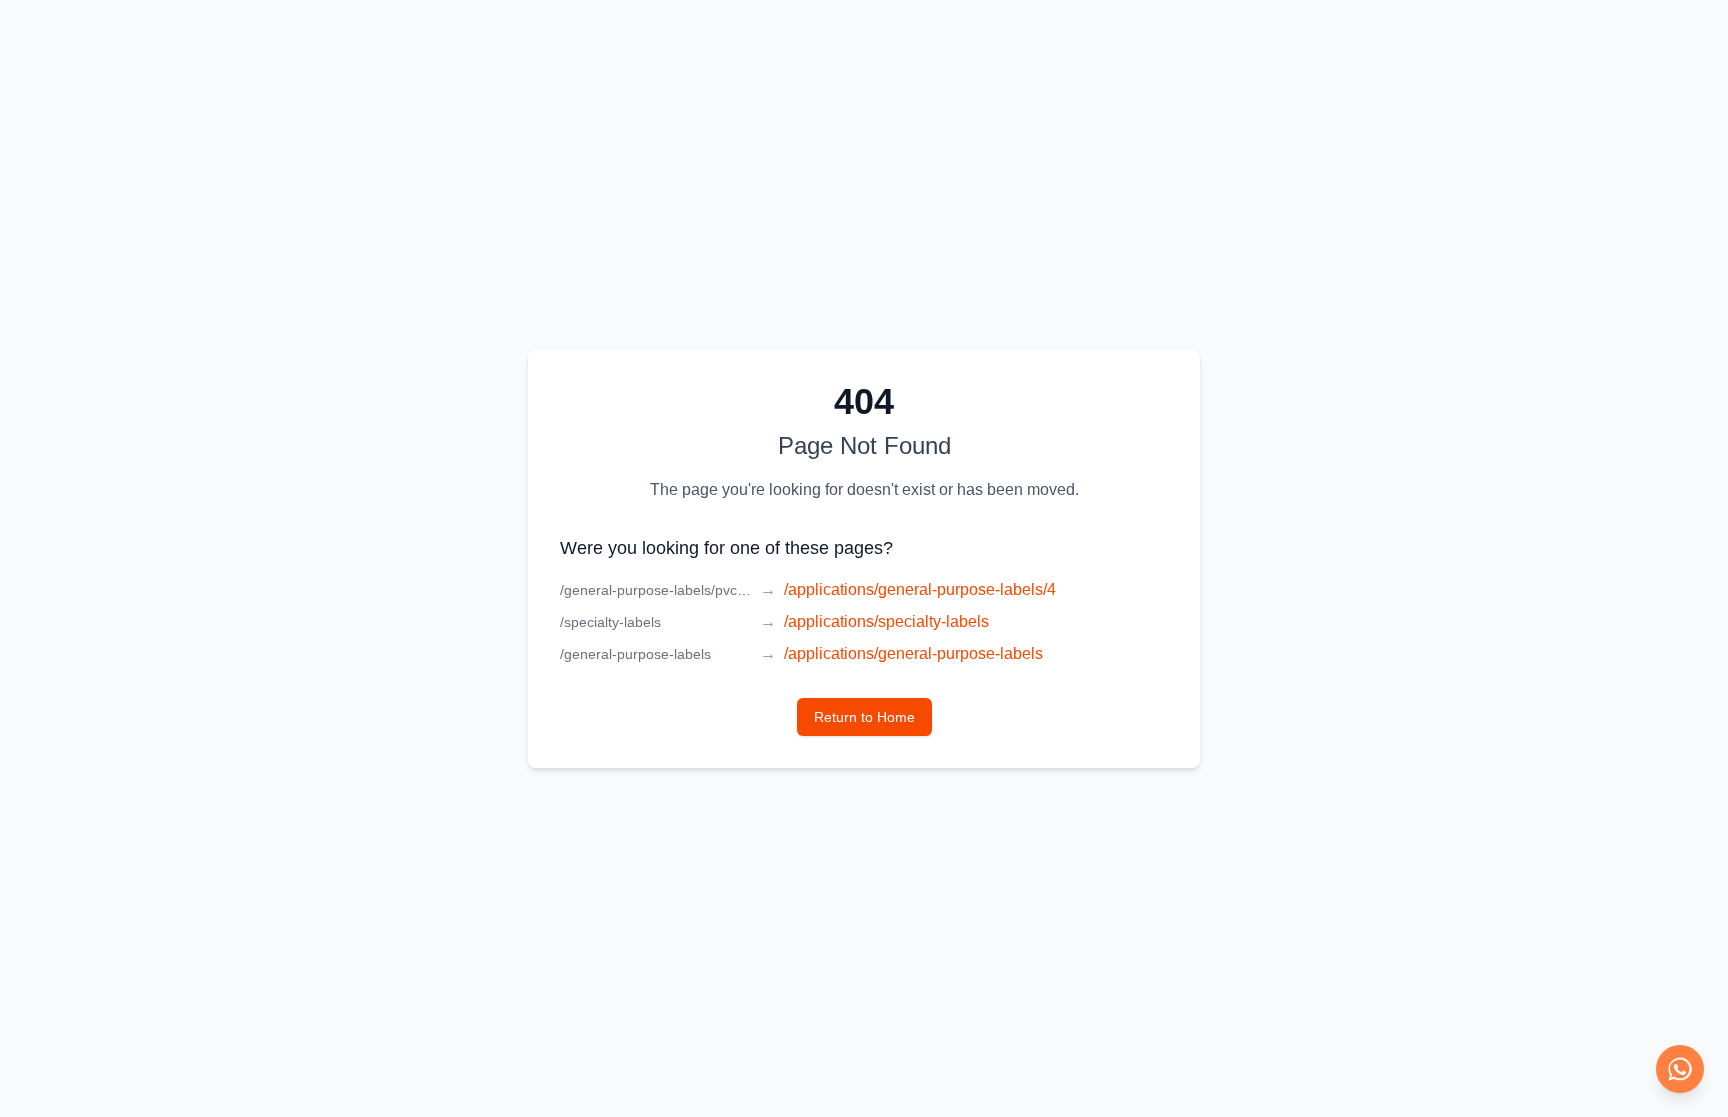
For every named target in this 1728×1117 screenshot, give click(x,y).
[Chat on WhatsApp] (1680, 1069)
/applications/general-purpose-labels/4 (920, 589)
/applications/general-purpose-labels (913, 653)
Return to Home (864, 717)
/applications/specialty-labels (886, 621)
